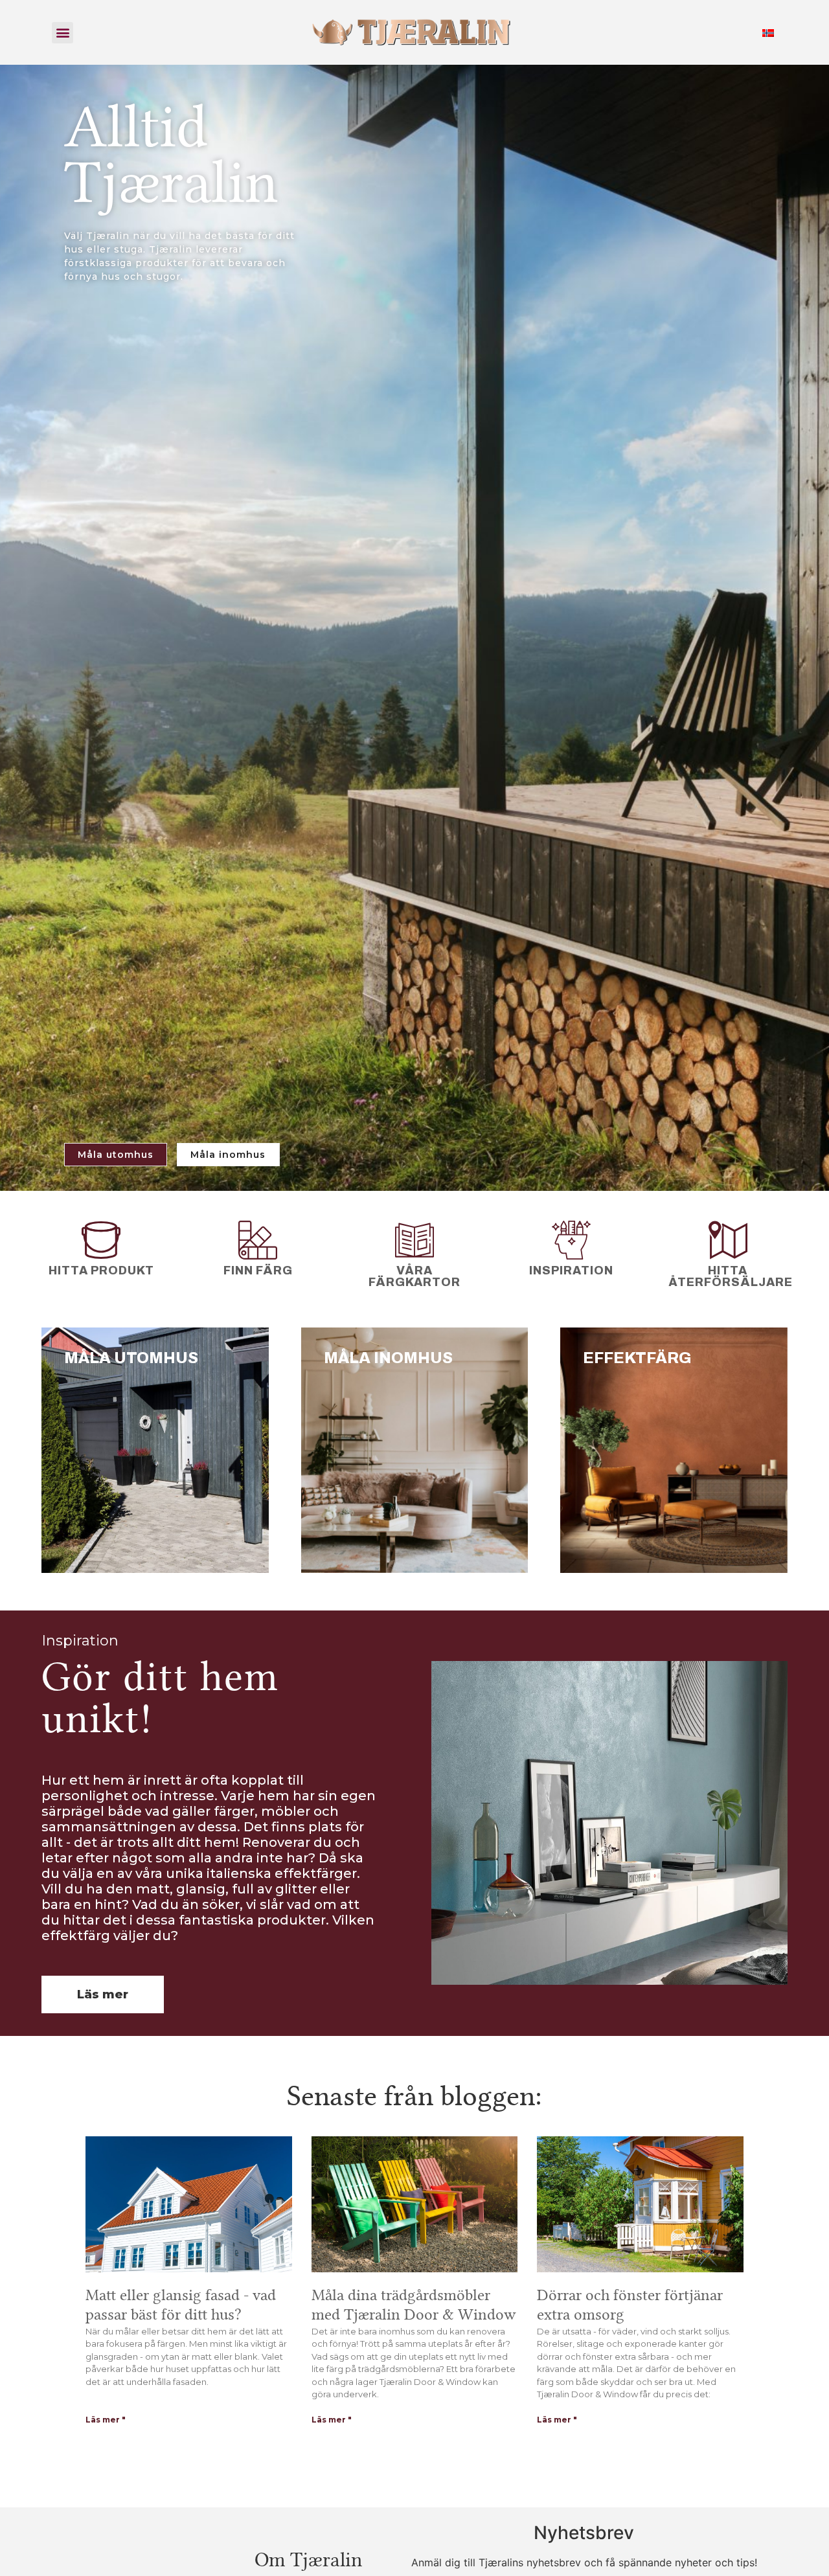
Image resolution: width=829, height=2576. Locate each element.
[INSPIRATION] (571, 1240)
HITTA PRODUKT (101, 1271)
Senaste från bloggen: (414, 2096)
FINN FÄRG (258, 1271)
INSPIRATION (571, 1271)
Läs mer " (106, 2420)
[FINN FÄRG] (258, 1240)
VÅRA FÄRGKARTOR (414, 1276)
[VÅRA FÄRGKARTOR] (414, 1240)
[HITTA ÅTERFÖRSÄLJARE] (728, 1240)
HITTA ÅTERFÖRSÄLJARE (731, 1276)
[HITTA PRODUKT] (101, 1240)
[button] (62, 33)
